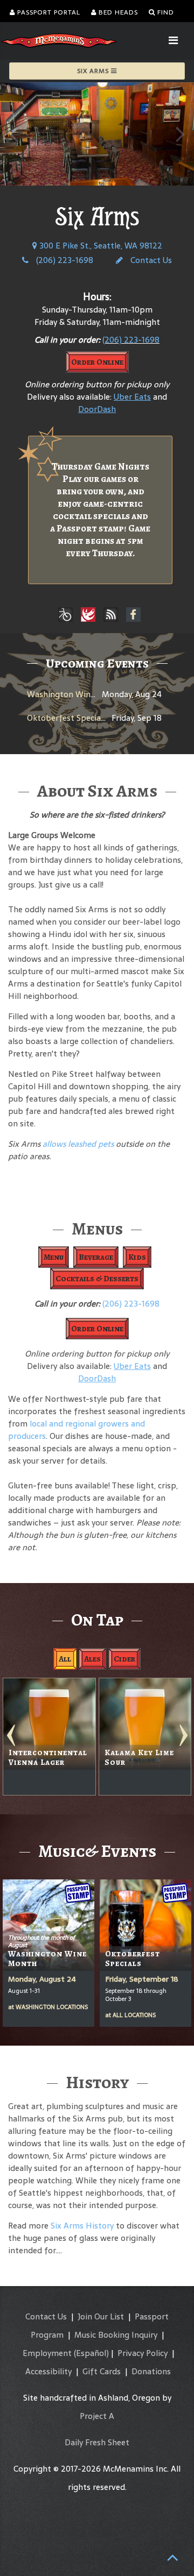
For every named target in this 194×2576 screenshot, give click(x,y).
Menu (54, 1257)
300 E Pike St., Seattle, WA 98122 (100, 246)
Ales (92, 1659)
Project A (97, 2416)
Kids (137, 1257)
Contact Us (150, 260)
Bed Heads (117, 12)
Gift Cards (102, 2371)
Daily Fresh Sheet (97, 2442)
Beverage (96, 1257)
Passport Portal (48, 12)
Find (165, 12)
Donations (151, 2371)
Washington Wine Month (75, 694)
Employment (47, 2353)
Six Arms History (82, 2226)
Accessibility (48, 2371)
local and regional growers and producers (77, 1430)
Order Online (97, 362)
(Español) (91, 2353)
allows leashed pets (78, 1144)
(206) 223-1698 (64, 260)
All (65, 1659)
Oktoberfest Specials (67, 718)
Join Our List (101, 2316)
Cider (124, 1659)
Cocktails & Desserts (97, 1279)
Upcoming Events (97, 663)
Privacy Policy (143, 2353)
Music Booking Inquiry (116, 2335)
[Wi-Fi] (111, 615)
